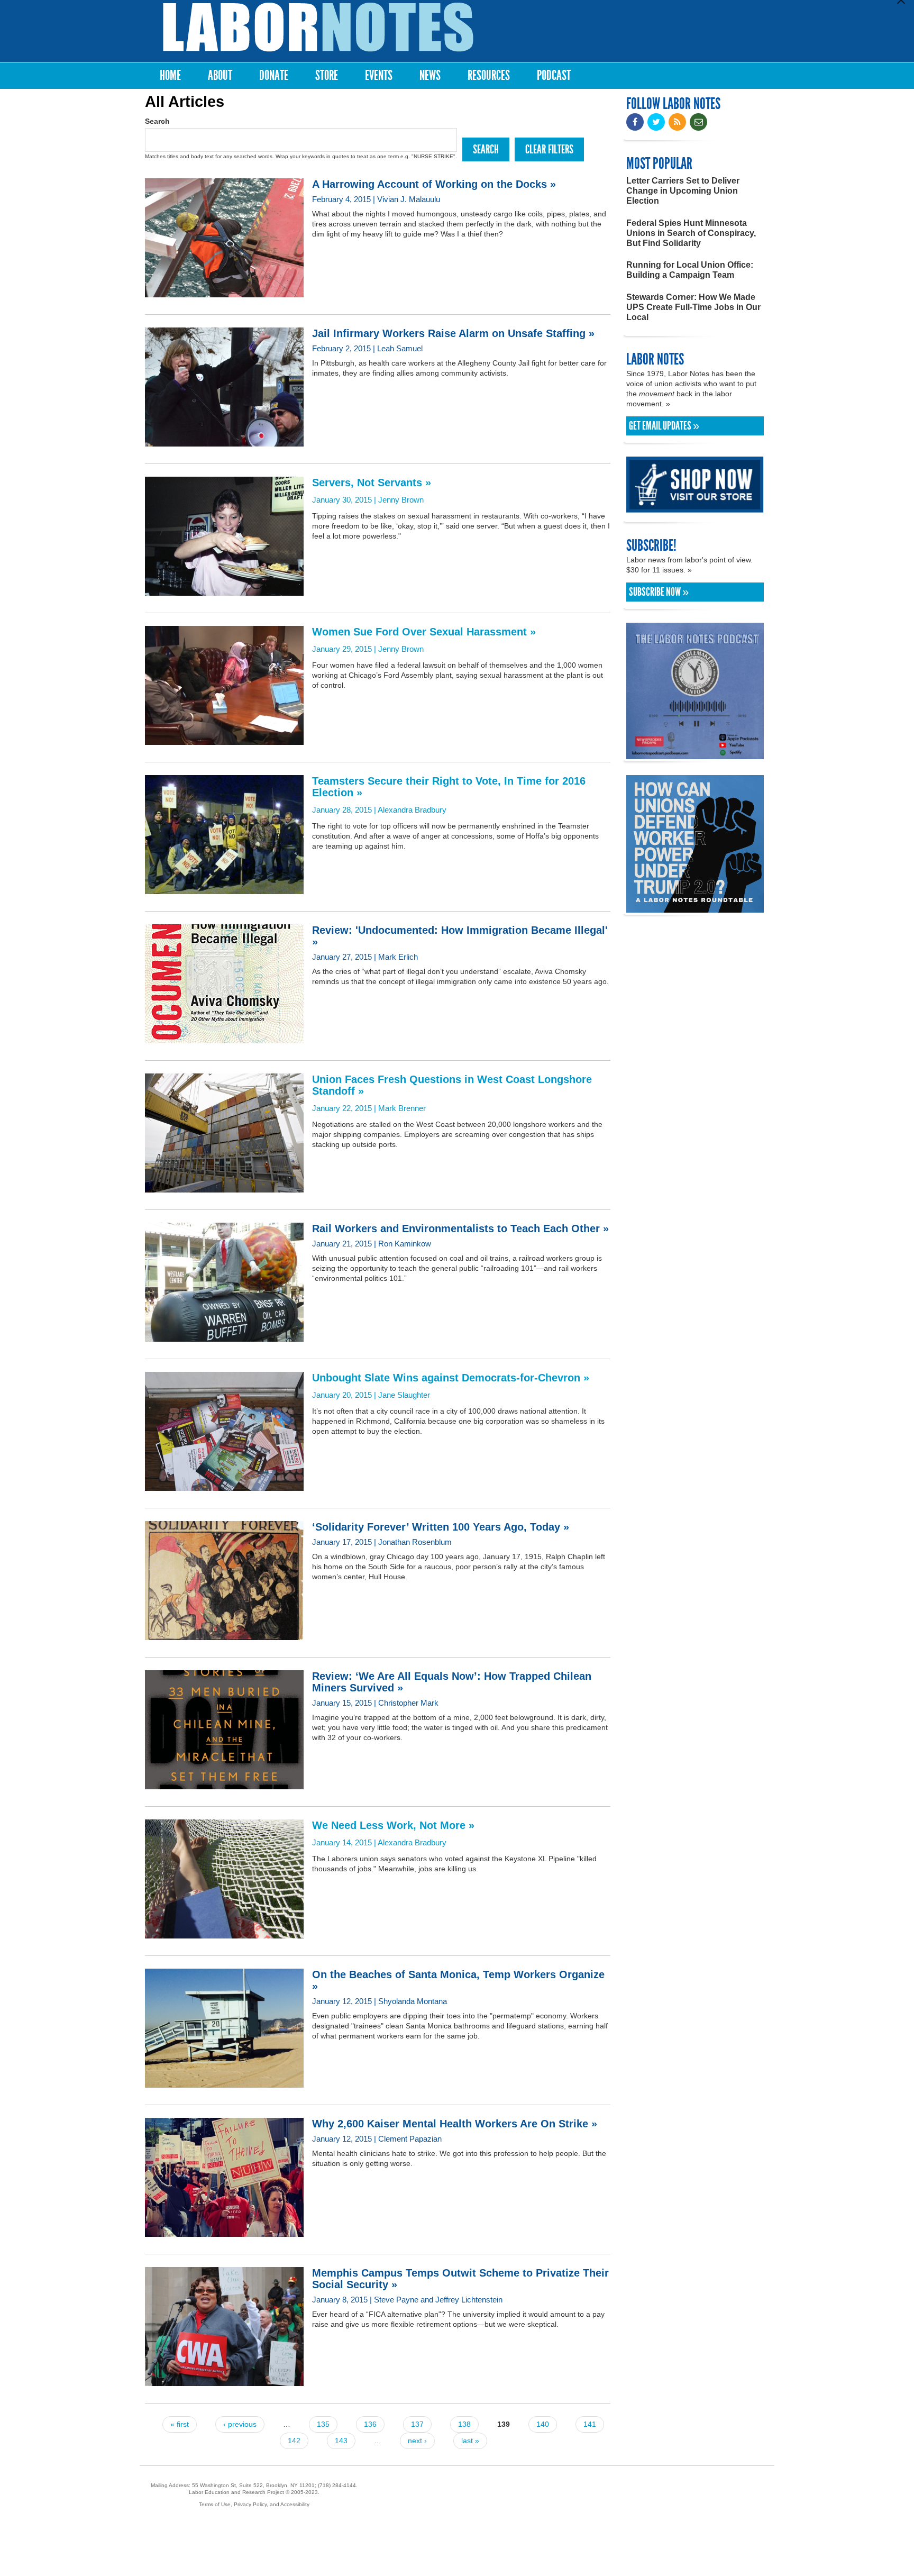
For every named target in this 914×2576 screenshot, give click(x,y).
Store (327, 75)
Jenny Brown (401, 500)
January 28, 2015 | (449, 795)
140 (543, 2424)
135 (323, 2424)
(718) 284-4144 (337, 2485)
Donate (274, 75)
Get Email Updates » (664, 426)
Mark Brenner (402, 1108)
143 (341, 2441)
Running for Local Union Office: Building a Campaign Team (690, 270)
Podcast (554, 75)
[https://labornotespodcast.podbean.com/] (695, 754)
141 (590, 2424)
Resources (489, 75)
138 (464, 2424)
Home (170, 75)
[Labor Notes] (318, 27)
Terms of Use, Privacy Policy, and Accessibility (254, 2504)
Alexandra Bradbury (412, 810)
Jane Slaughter (404, 1395)
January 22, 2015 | (452, 1093)
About (220, 75)
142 (294, 2441)
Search (157, 121)
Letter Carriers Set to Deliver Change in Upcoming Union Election (683, 191)
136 (370, 2424)
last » (470, 2441)
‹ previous (240, 2424)
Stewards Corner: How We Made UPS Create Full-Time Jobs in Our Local (693, 307)
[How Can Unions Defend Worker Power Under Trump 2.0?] (695, 908)
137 (417, 2424)
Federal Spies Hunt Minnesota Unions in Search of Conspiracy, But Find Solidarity (691, 233)
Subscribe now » (659, 592)
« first (180, 2424)
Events (379, 75)
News (430, 75)
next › (417, 2441)
